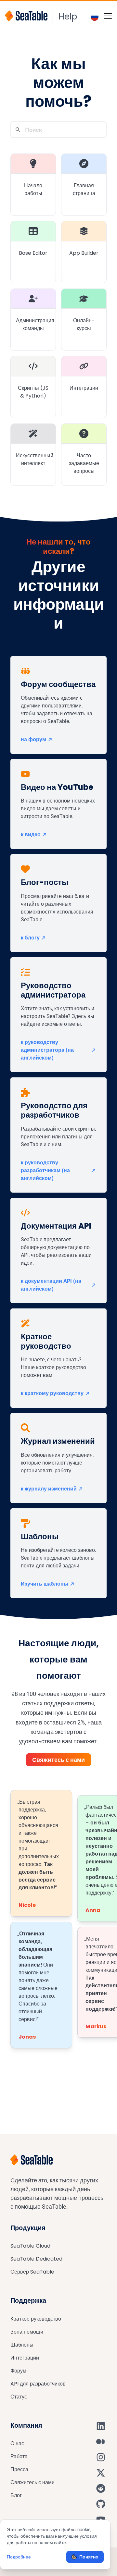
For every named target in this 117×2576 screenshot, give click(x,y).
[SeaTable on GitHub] (101, 2504)
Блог (16, 2495)
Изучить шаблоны (45, 1584)
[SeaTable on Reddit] (101, 2488)
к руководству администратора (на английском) (47, 1050)
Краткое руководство (36, 2319)
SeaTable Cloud (30, 2246)
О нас (17, 2443)
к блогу (30, 938)
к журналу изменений (49, 1489)
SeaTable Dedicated (36, 2259)
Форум (18, 2371)
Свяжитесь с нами (58, 1760)
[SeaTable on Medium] (101, 2442)
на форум (33, 739)
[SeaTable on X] (101, 2473)
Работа (19, 2456)
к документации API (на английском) (51, 1285)
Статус (19, 2397)
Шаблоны (22, 2345)
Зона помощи (27, 2332)
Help (68, 17)
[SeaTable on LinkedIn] (101, 2426)
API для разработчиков (38, 2384)
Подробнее (19, 2557)
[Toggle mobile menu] (108, 16)
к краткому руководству (52, 1393)
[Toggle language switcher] (95, 17)
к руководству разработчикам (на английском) (45, 1170)
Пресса (19, 2469)
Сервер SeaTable (32, 2272)
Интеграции (25, 2358)
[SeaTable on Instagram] (101, 2457)
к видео (31, 834)
